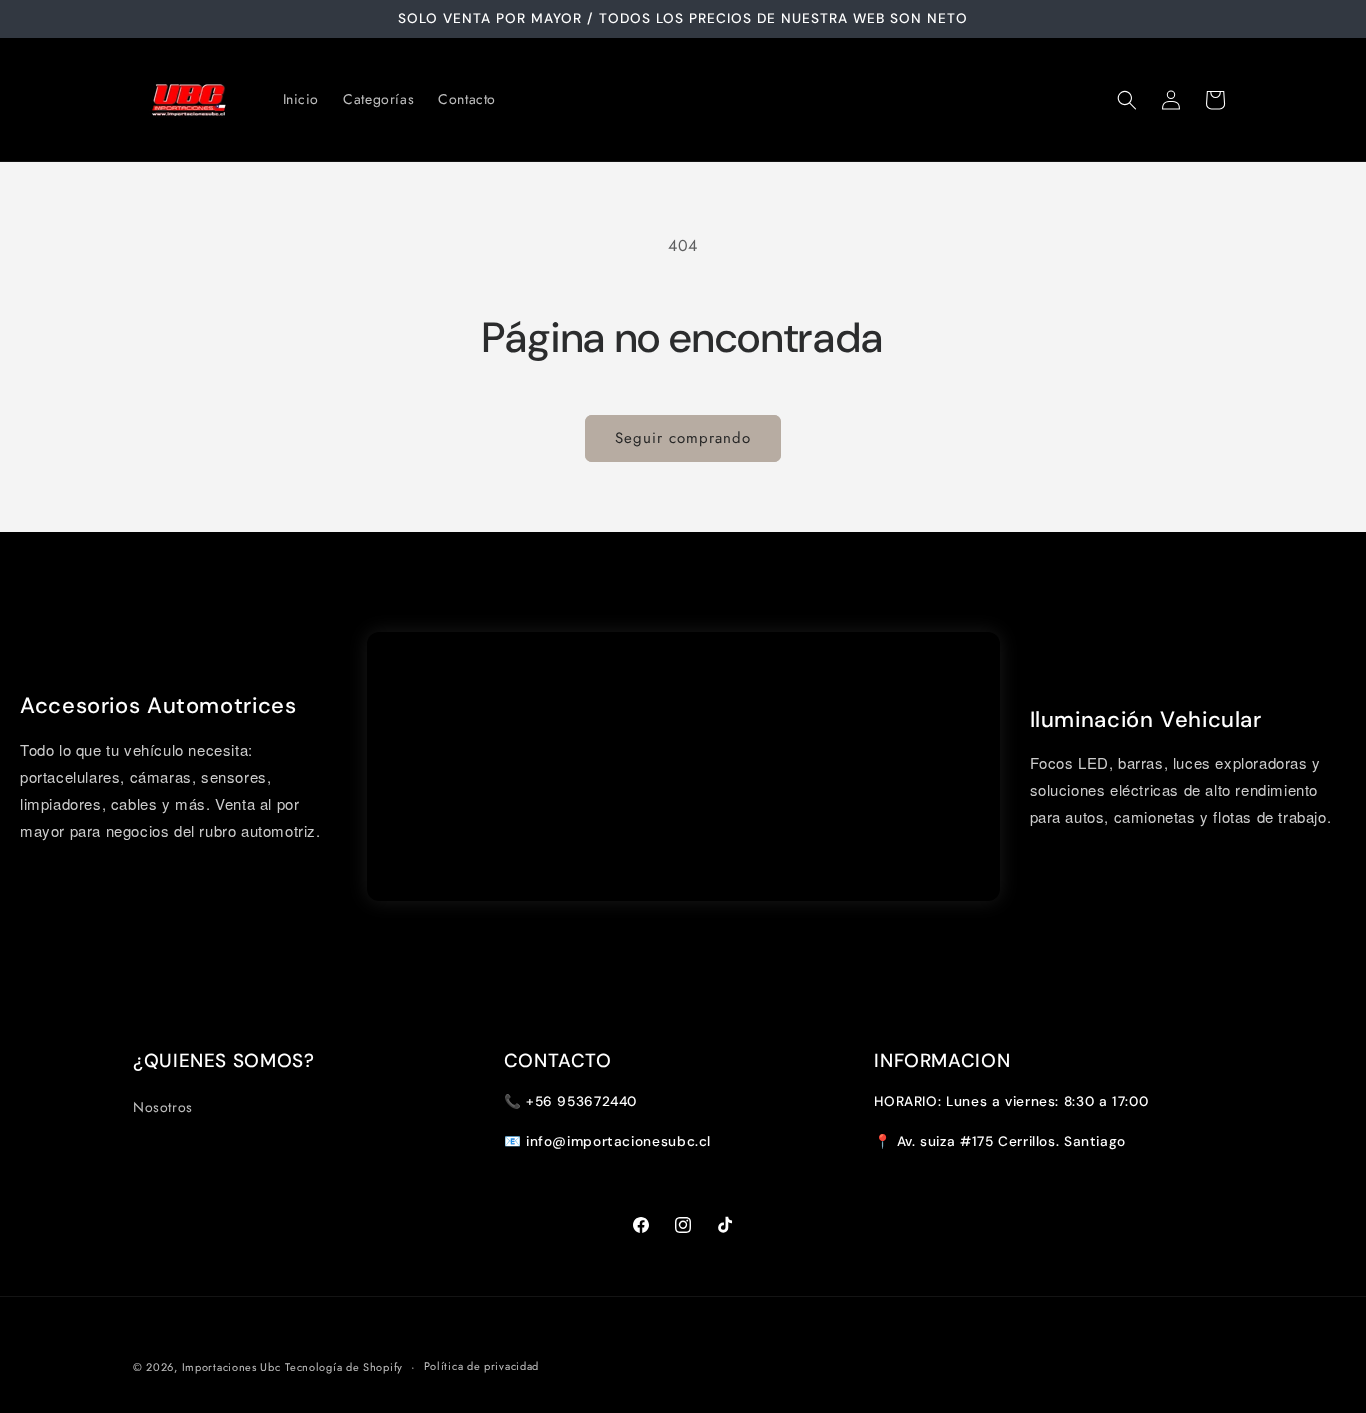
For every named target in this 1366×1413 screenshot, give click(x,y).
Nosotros (163, 1107)
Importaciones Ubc (231, 1367)
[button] (1127, 100)
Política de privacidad (481, 1366)
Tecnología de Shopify (344, 1367)
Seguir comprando (683, 438)
